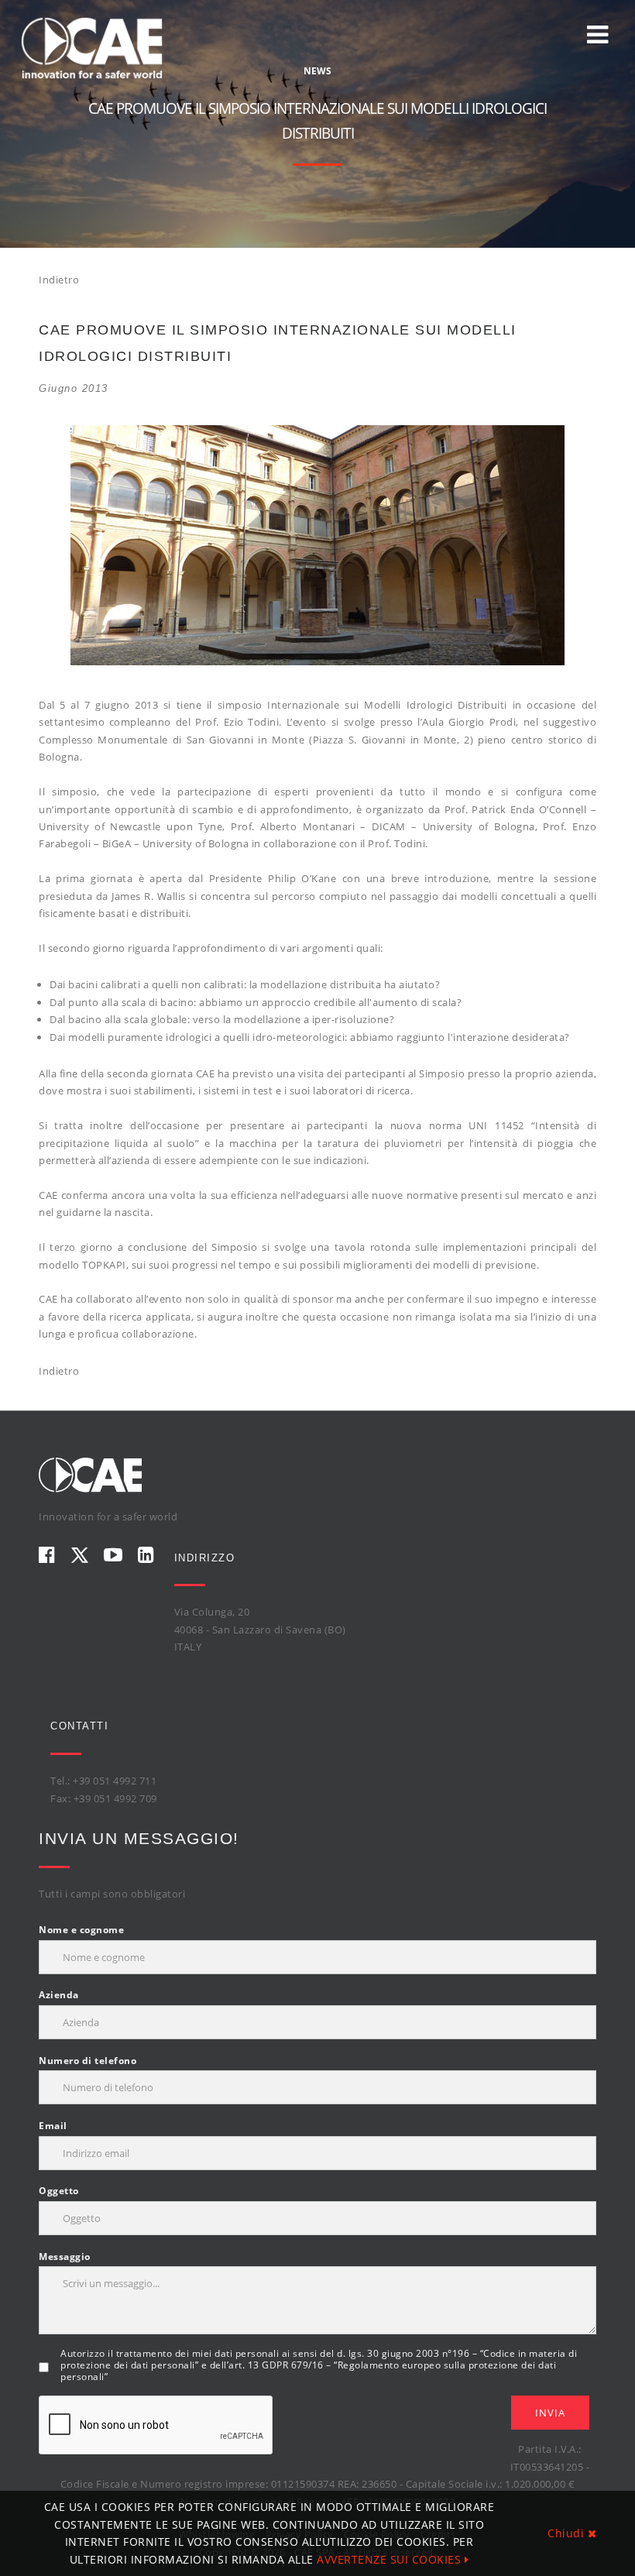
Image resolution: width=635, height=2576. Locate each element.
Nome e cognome (81, 1930)
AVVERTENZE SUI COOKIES (391, 2559)
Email (53, 2126)
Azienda (59, 1995)
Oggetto (59, 2191)
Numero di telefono (88, 2061)
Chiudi (568, 2533)
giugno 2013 (74, 388)
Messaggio (65, 2257)
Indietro (59, 280)
